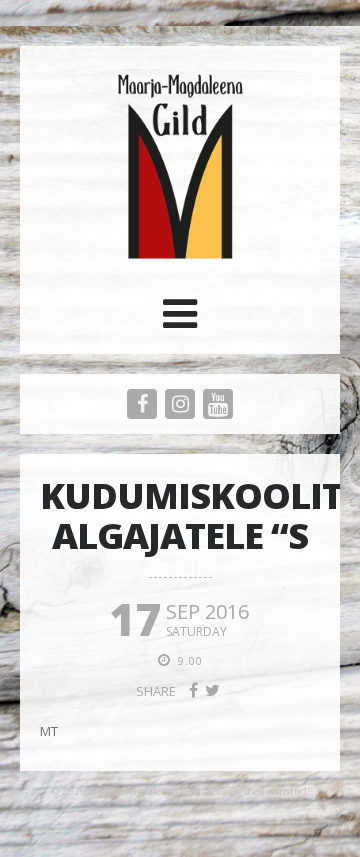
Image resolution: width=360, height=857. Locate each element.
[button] (180, 321)
